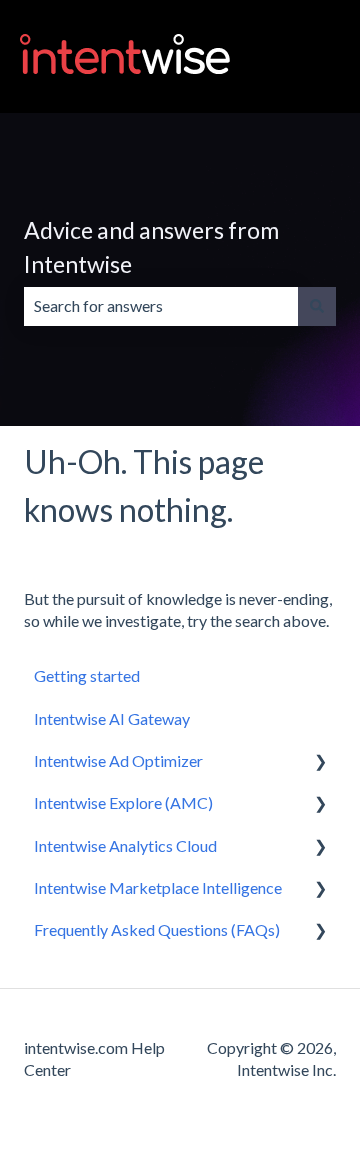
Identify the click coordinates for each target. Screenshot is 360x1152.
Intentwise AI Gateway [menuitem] (112, 718)
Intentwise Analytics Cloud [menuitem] (125, 845)
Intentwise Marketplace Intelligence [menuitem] (158, 887)
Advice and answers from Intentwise (151, 247)
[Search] (317, 306)
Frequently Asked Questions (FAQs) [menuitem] (157, 929)
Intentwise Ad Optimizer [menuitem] (118, 760)
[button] (320, 762)
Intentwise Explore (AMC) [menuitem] (123, 802)
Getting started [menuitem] (87, 675)
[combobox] (161, 306)
